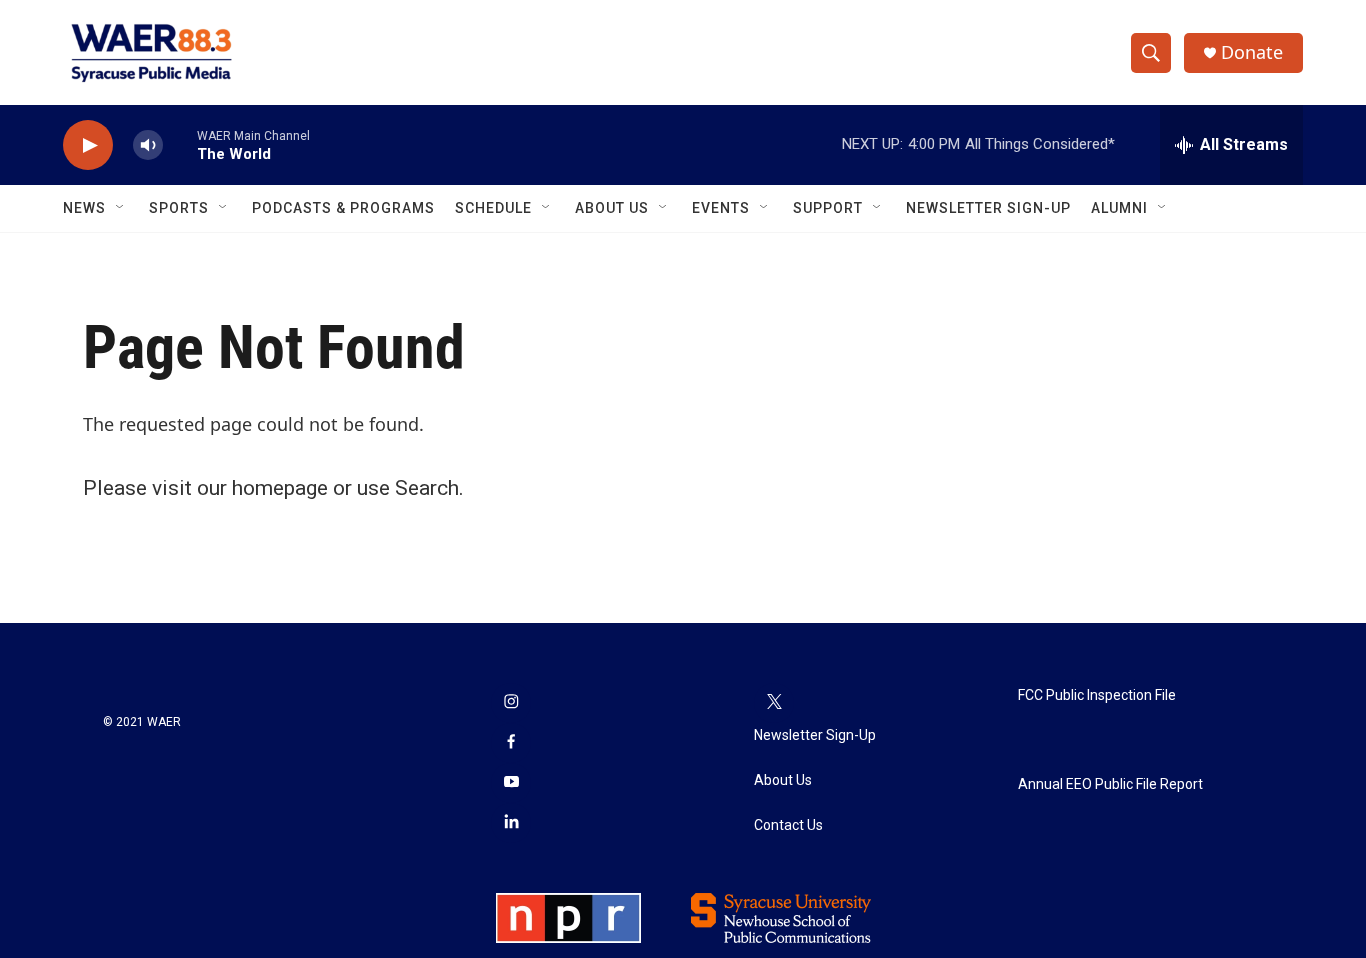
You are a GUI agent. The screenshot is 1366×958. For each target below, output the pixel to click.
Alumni (1119, 208)
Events (721, 208)
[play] (88, 145)
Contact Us (788, 825)
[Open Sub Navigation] (121, 208)
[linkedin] (511, 823)
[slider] (180, 144)
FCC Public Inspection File (1097, 695)
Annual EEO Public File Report (1110, 784)
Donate (1252, 52)
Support (828, 208)
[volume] (148, 145)
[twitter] (774, 703)
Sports (179, 208)
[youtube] (511, 783)
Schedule (493, 208)
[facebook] (511, 743)
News (84, 208)
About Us (612, 208)
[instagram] (511, 703)
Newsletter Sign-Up (988, 208)
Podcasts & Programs (343, 208)
